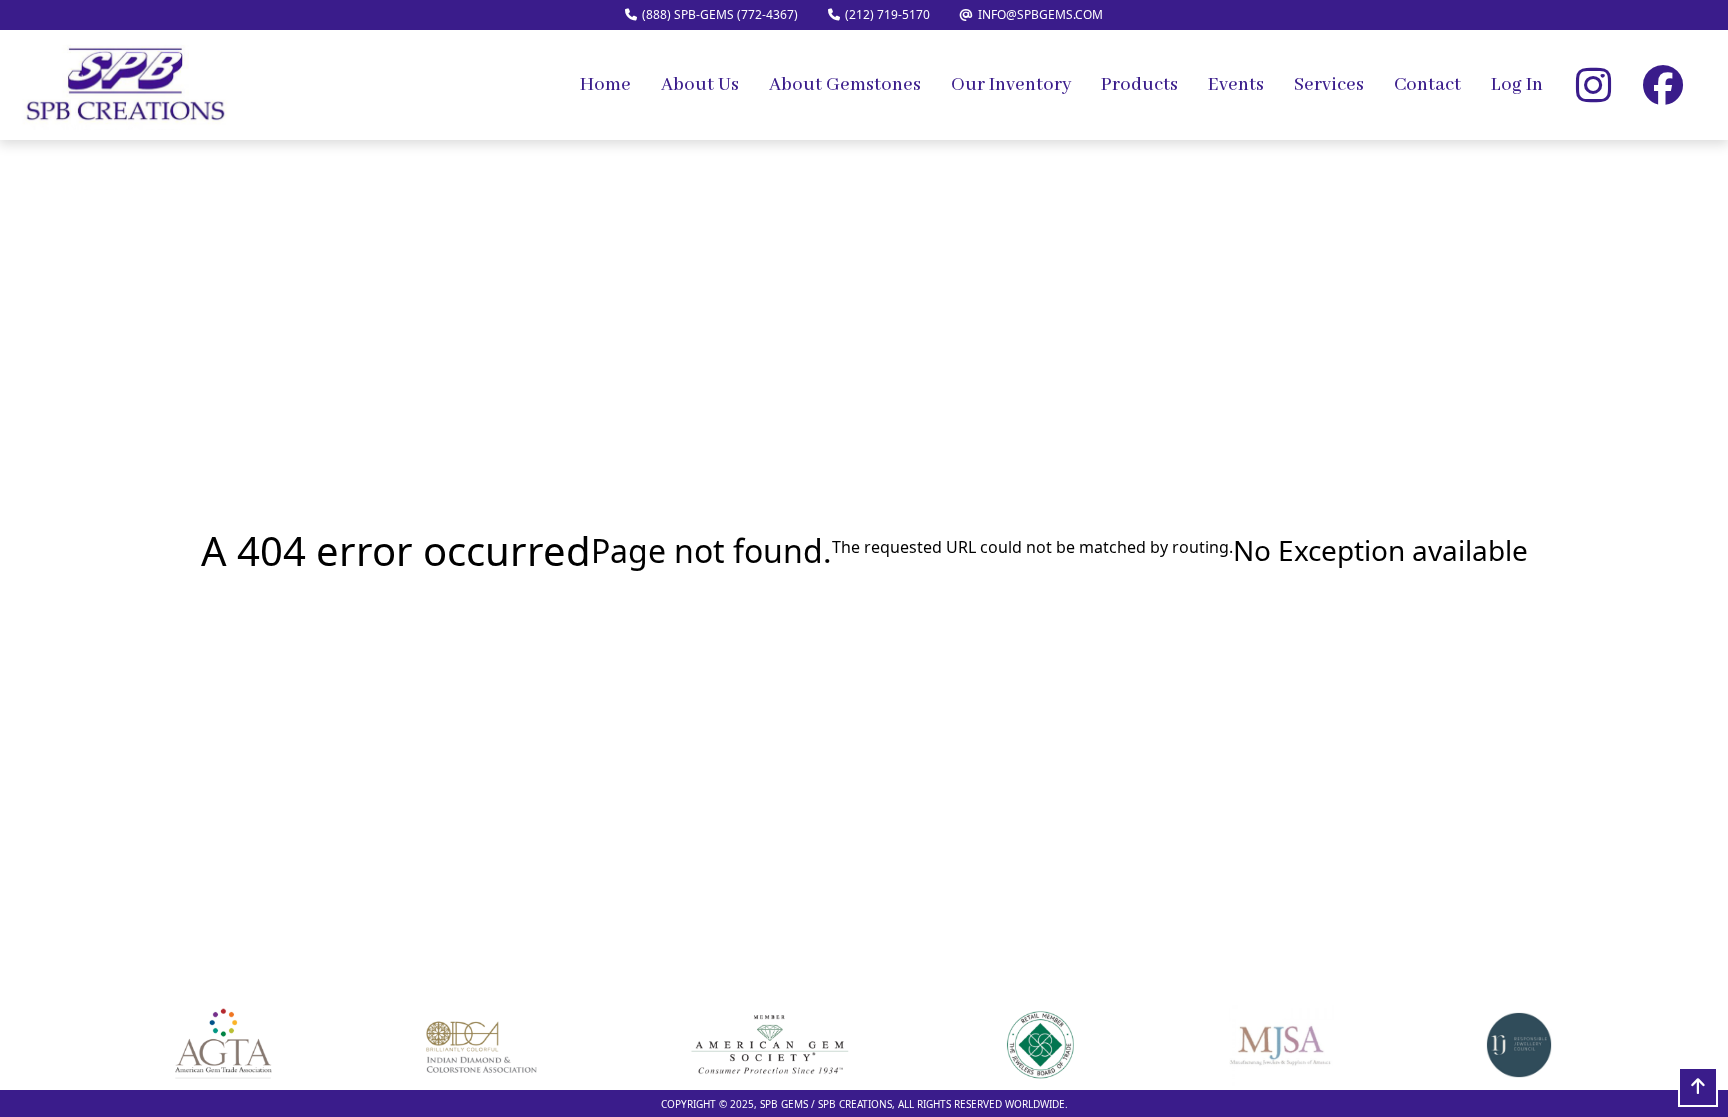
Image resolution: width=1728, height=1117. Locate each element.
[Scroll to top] (1698, 1087)
